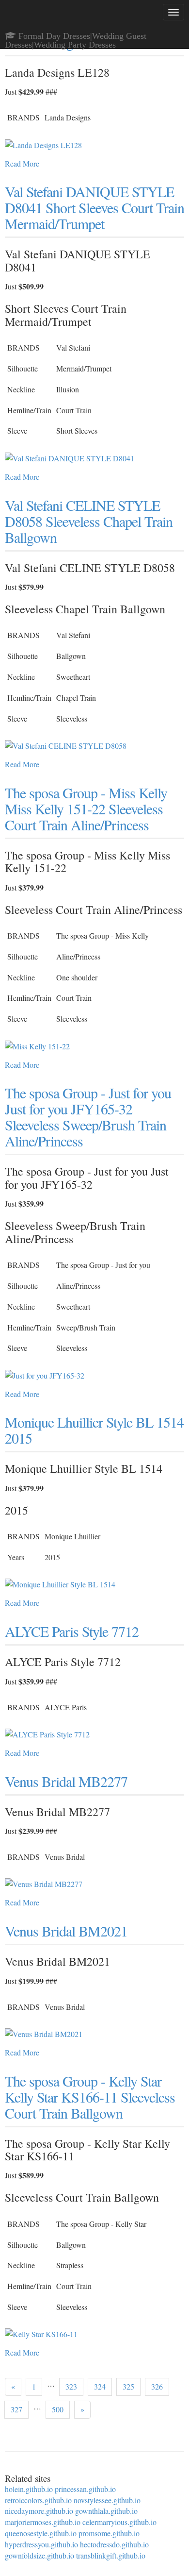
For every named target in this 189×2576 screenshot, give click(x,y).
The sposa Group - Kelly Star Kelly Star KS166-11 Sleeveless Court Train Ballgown (90, 2097)
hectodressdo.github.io (114, 2544)
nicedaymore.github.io (39, 2511)
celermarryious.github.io (119, 2522)
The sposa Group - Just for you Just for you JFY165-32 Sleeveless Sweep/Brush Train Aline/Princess (88, 1117)
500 (58, 2409)
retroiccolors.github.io (38, 2500)
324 (100, 2386)
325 (128, 2386)
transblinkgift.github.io (111, 2555)
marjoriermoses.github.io (43, 2522)
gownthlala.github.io (106, 2511)
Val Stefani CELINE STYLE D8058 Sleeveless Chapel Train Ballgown (89, 521)
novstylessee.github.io (107, 2500)
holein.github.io (29, 2489)
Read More (22, 163)
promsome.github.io (109, 2533)
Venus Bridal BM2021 (66, 1931)
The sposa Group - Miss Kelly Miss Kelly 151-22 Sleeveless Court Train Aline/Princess (86, 808)
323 (71, 2386)
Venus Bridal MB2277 (66, 1781)
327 (16, 2409)
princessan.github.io (85, 2489)
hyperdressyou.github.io (41, 2544)
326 (157, 2386)
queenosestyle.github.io (41, 2533)
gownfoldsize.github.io (39, 2555)
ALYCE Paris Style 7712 (72, 1631)
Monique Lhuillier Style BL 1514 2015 (94, 1430)
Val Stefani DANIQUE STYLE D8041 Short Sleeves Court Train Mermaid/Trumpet (94, 207)
